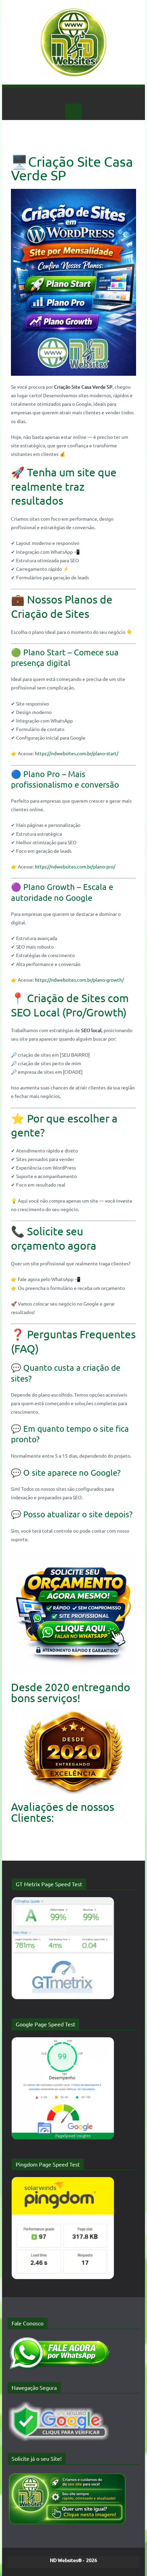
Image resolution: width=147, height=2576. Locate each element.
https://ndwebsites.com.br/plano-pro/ (75, 866)
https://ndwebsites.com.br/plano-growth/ (79, 980)
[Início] (73, 95)
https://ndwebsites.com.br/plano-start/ (77, 753)
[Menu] (73, 112)
